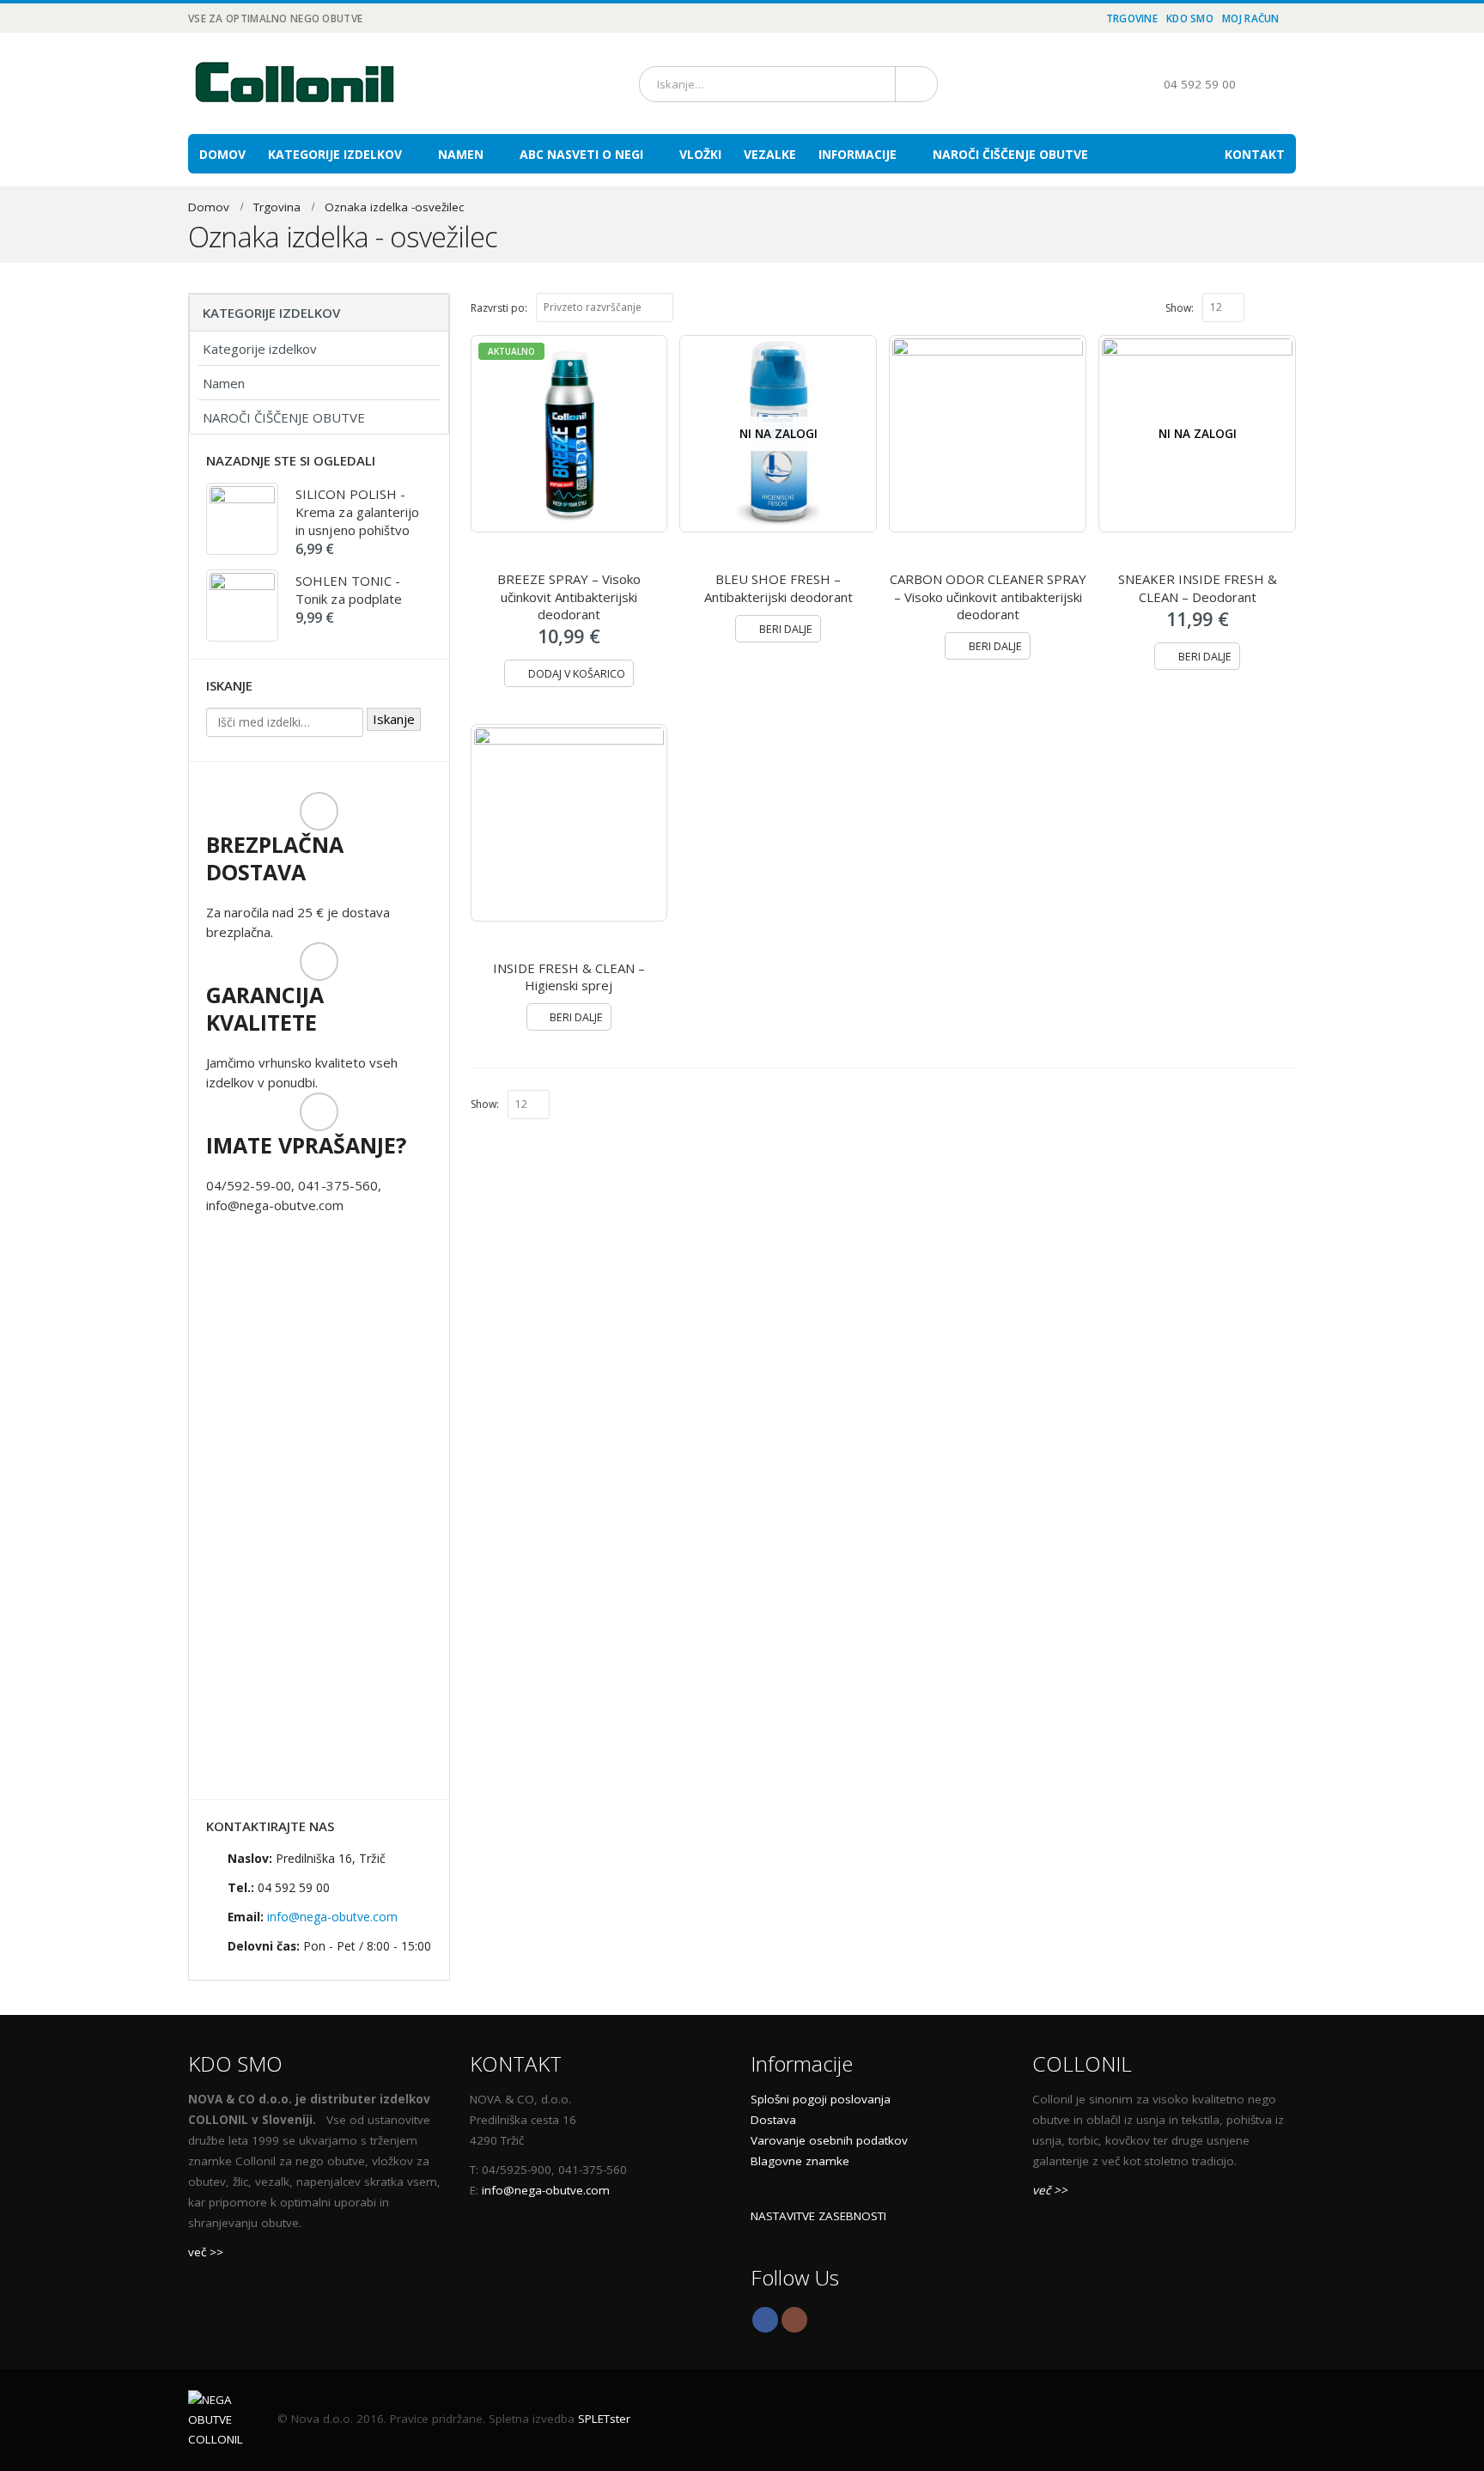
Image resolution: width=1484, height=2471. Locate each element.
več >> (206, 2252)
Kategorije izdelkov (260, 349)
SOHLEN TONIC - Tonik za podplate (349, 590)
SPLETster (604, 2419)
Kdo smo (1190, 18)
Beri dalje (786, 629)
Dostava (773, 2120)
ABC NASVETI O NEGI (581, 154)
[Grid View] (1269, 307)
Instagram (794, 2320)
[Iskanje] (913, 84)
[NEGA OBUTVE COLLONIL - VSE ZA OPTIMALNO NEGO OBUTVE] (295, 83)
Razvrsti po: (499, 308)
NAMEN (461, 154)
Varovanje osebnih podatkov (829, 2140)
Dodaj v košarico (577, 674)
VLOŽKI (700, 154)
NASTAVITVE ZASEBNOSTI (818, 2216)
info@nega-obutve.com (332, 1917)
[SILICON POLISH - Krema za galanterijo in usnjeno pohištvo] (242, 519)
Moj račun (1251, 18)
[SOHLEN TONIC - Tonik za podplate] (242, 606)
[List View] (1288, 307)
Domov (222, 154)
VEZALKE (770, 154)
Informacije (858, 154)
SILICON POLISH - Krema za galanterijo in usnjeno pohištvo (358, 512)
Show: (1180, 308)
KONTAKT (1255, 154)
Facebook (765, 2320)
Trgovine (1132, 18)
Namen (224, 383)
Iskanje (394, 719)
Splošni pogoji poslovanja (821, 2099)
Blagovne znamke (800, 2161)
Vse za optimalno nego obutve (275, 18)
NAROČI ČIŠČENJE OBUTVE (1010, 154)
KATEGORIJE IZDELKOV (335, 154)
